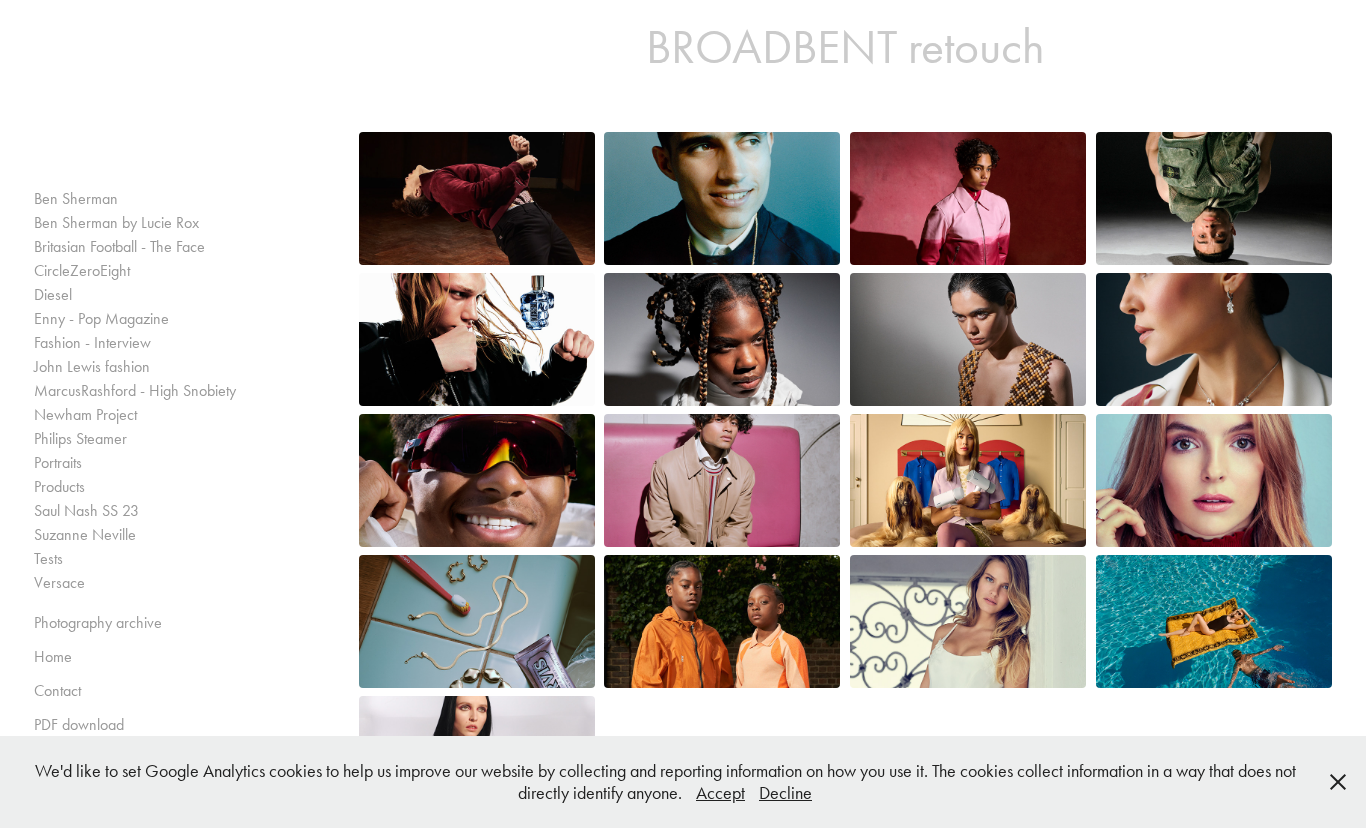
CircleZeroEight (82, 270)
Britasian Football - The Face (119, 246)
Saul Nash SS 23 (86, 510)
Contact (57, 690)
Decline (785, 793)
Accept (720, 793)
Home (53, 656)
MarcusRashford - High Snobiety (135, 390)
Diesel (53, 294)
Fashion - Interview (92, 342)
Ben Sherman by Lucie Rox (116, 222)
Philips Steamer (80, 438)
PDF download (79, 724)
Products (59, 486)
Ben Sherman (76, 198)
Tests (48, 558)
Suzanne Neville (85, 534)
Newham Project (85, 414)
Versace (59, 582)
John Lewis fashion (92, 366)
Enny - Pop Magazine (101, 318)
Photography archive (98, 622)
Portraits (58, 462)
